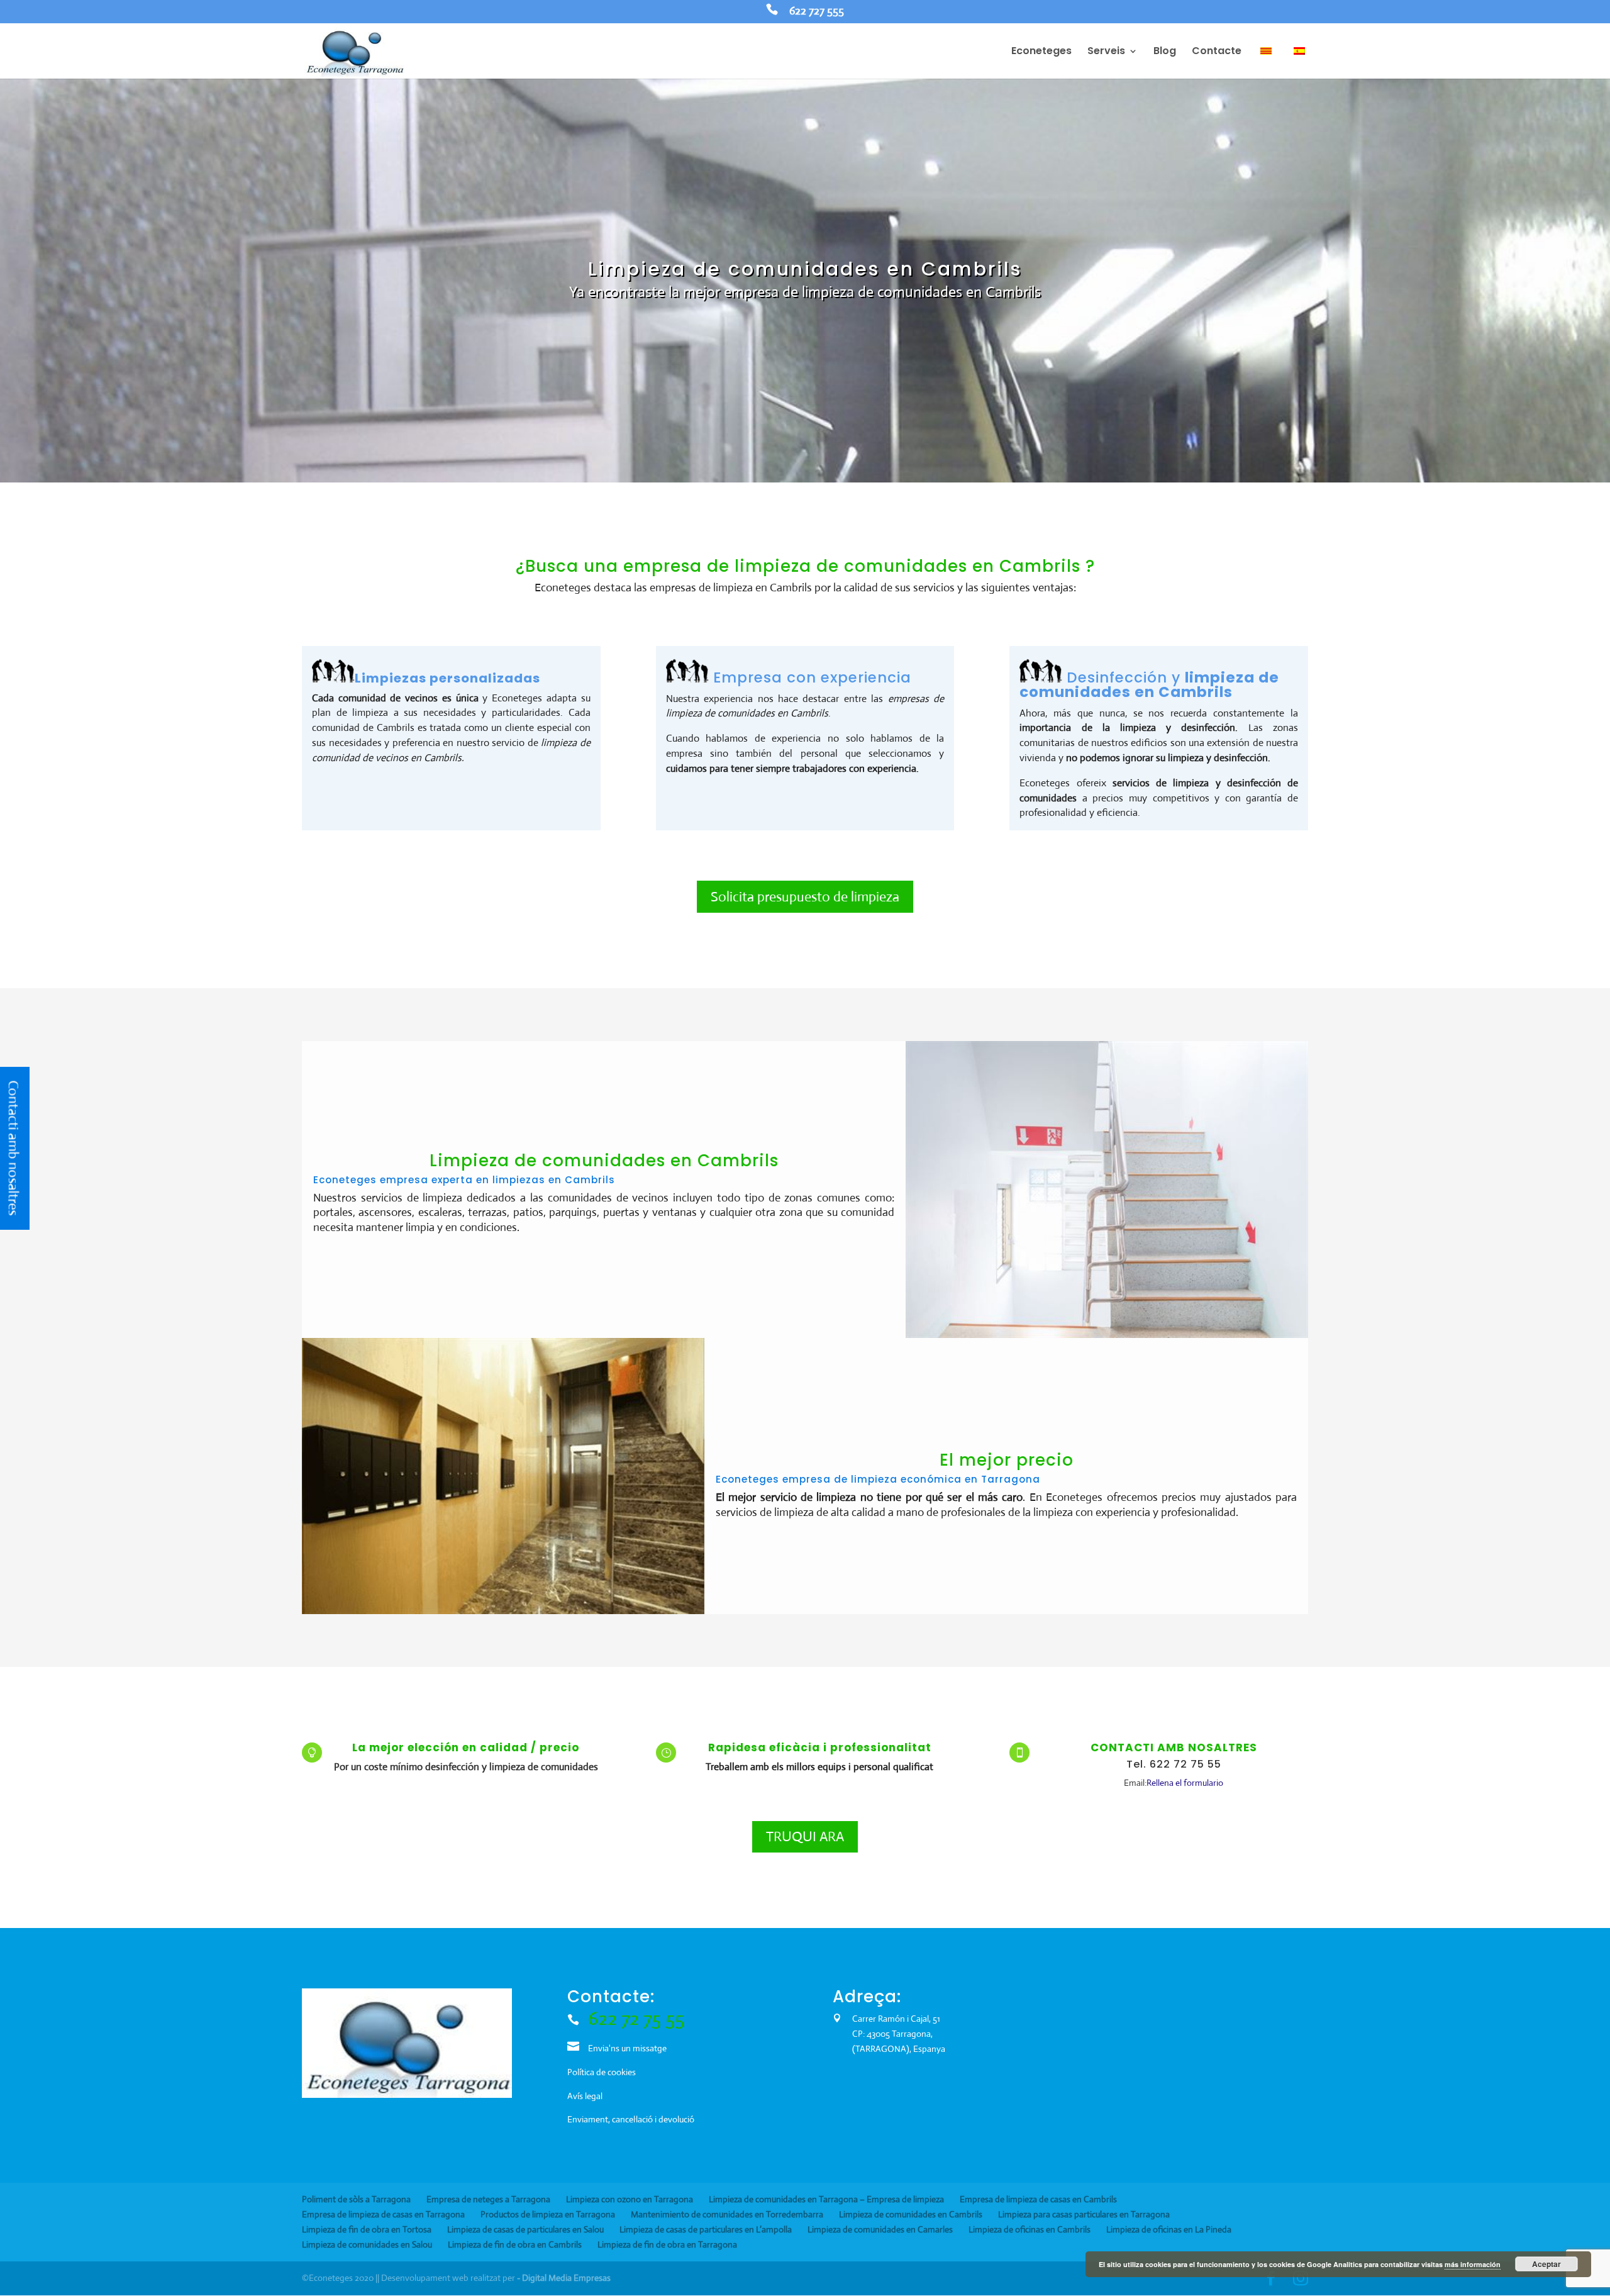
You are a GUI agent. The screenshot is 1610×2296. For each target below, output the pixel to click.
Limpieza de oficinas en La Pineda (1169, 2229)
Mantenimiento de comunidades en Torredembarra (727, 2214)
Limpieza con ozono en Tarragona (630, 2199)
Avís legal (585, 2096)
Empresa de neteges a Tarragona (488, 2199)
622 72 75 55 (636, 2018)
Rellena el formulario (1185, 1783)
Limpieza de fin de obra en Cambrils (515, 2244)
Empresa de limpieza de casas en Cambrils (1038, 2199)
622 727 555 (817, 12)
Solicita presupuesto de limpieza (805, 897)
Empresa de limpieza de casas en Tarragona (383, 2214)
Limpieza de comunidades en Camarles (880, 2229)
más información (1473, 2264)
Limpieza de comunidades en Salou (367, 2244)
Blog (1165, 52)
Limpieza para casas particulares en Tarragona (1084, 2214)
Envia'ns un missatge (627, 2048)
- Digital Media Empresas (564, 2278)
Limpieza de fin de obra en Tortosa (367, 2229)
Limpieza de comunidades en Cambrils (911, 2214)
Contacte (1217, 52)
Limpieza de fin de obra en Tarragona (667, 2244)
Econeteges (1041, 52)
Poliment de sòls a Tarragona (356, 2199)
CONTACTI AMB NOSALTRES (1174, 1747)
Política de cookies (602, 2072)
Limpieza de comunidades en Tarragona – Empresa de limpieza (826, 2199)
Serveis (1106, 52)
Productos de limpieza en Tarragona (548, 2214)
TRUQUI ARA (805, 1836)
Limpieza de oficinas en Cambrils (1030, 2229)
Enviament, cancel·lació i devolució (631, 2119)
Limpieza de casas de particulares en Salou (525, 2229)
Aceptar (1546, 2264)
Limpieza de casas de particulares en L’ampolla (706, 2229)
